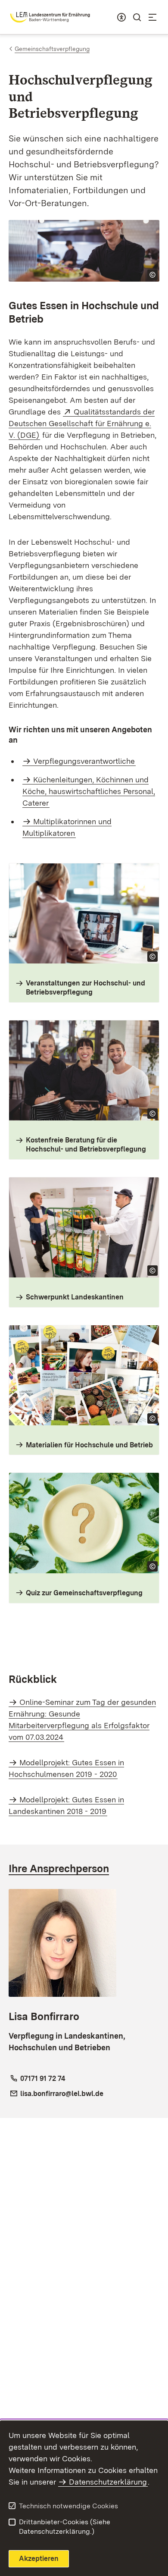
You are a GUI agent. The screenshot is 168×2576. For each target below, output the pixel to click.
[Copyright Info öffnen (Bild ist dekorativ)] (152, 275)
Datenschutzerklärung (108, 2482)
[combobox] (121, 17)
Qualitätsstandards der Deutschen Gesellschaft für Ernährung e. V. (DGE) (82, 423)
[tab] (84, 1868)
